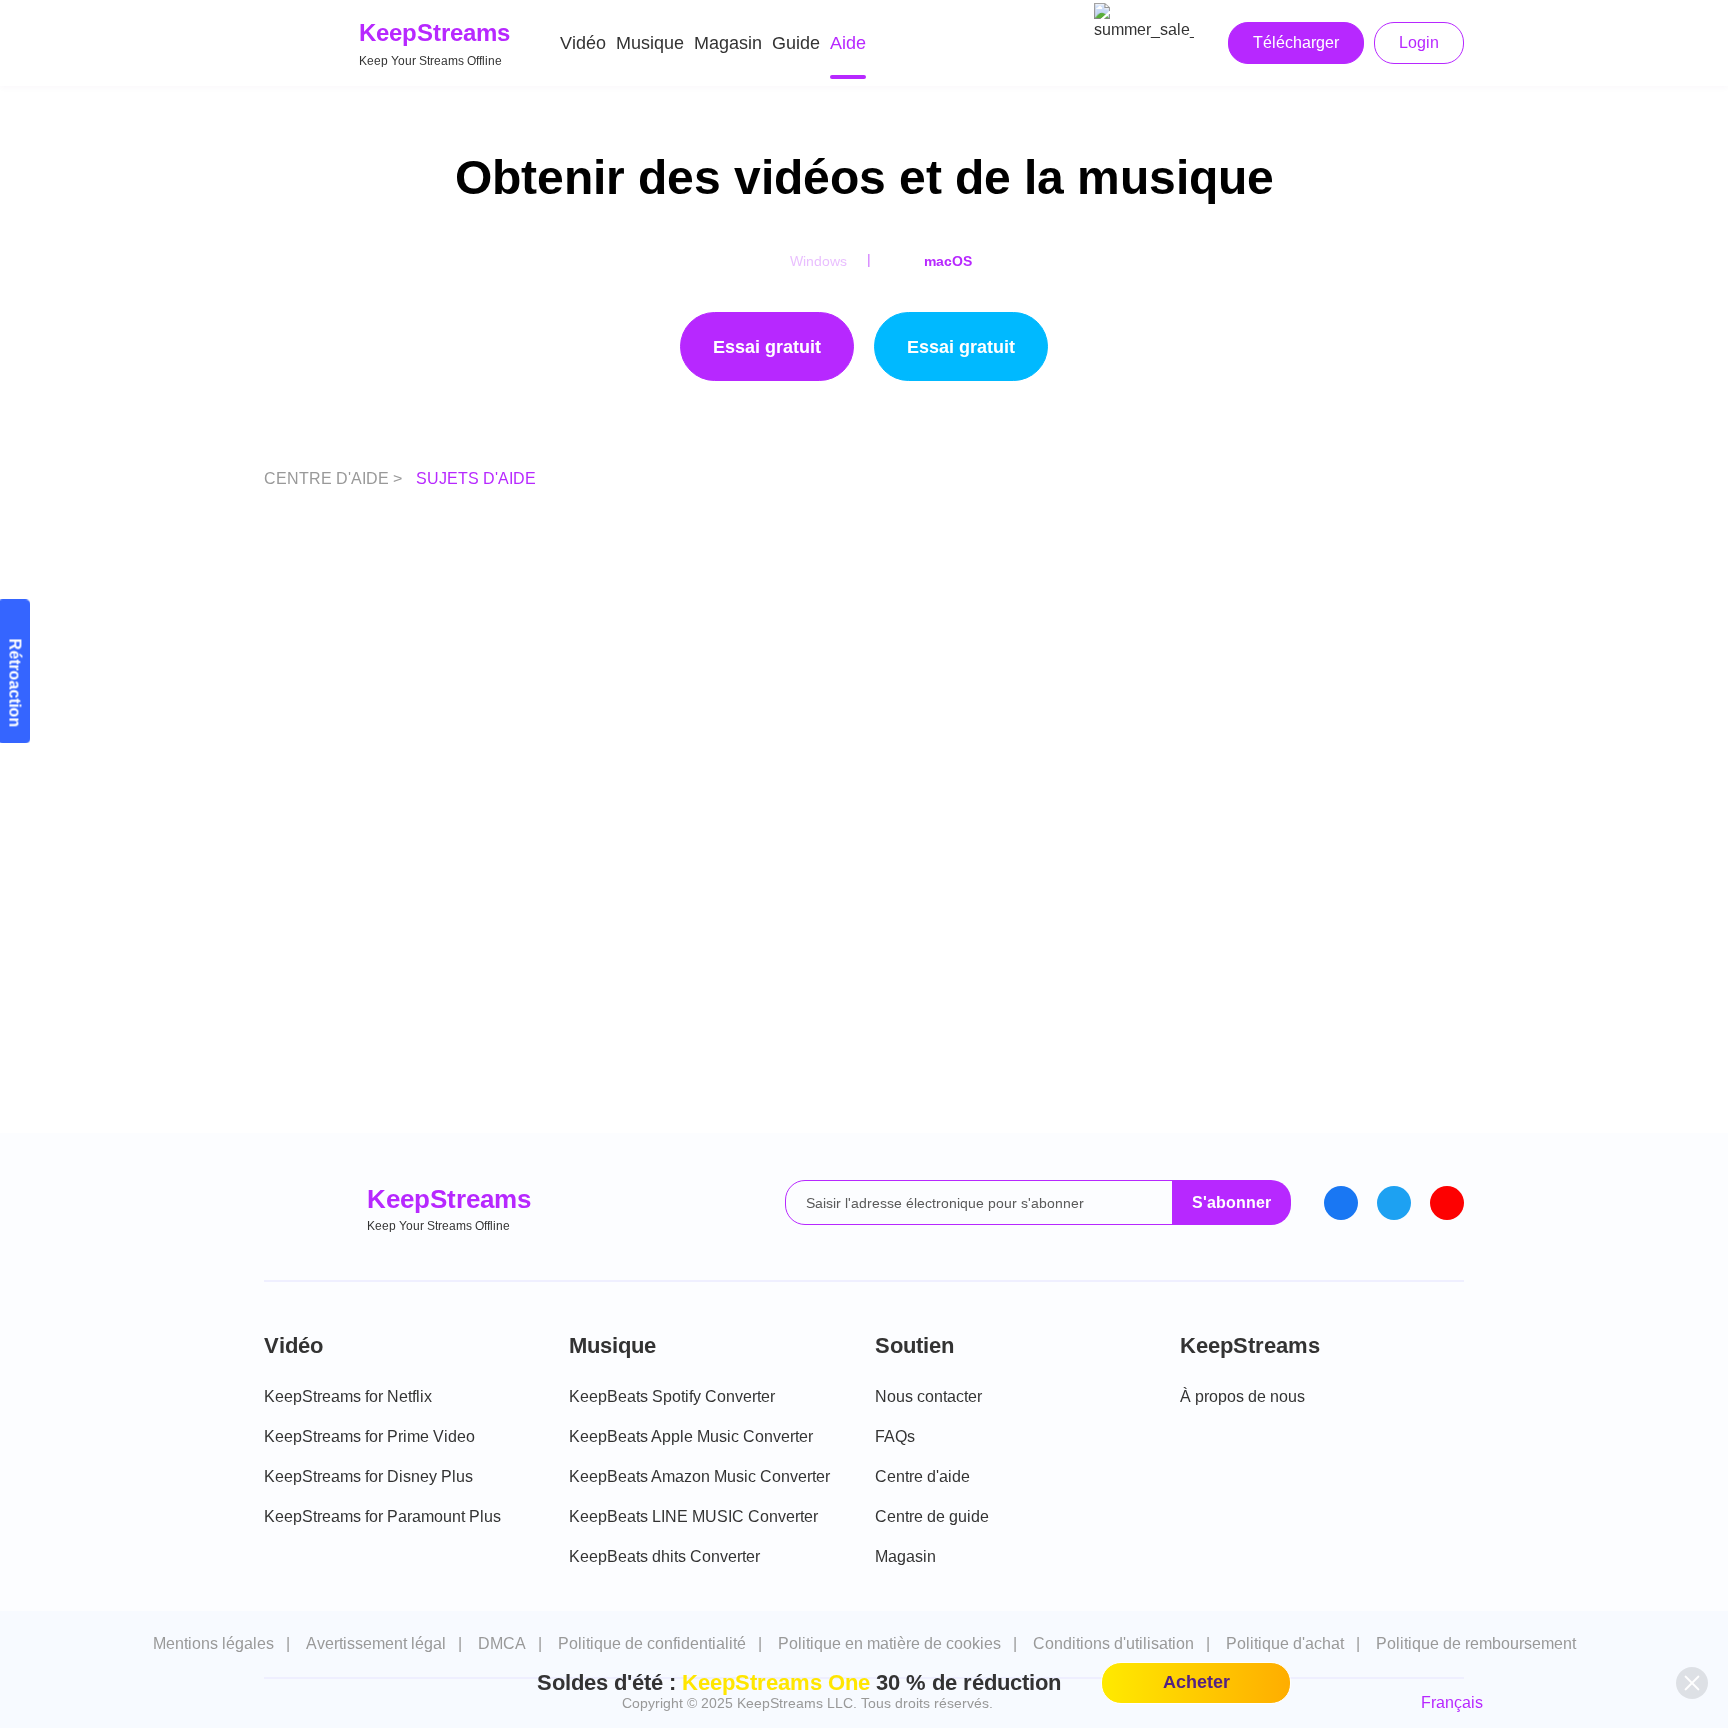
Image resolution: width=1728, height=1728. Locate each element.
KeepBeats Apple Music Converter (691, 1436)
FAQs (895, 1436)
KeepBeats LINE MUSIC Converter (693, 1516)
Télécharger (1296, 42)
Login (1419, 42)
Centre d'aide (922, 1476)
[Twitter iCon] (1394, 1203)
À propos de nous (1242, 1396)
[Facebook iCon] (1341, 1203)
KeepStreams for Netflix (348, 1396)
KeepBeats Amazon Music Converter (699, 1476)
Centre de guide (932, 1516)
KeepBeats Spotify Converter (672, 1396)
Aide (848, 43)
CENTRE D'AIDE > (335, 478)
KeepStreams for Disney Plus (368, 1476)
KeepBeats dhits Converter (664, 1556)
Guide (796, 43)
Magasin (728, 43)
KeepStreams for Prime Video (369, 1436)
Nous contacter (928, 1396)
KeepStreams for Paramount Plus (382, 1516)
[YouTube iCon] (1447, 1203)
